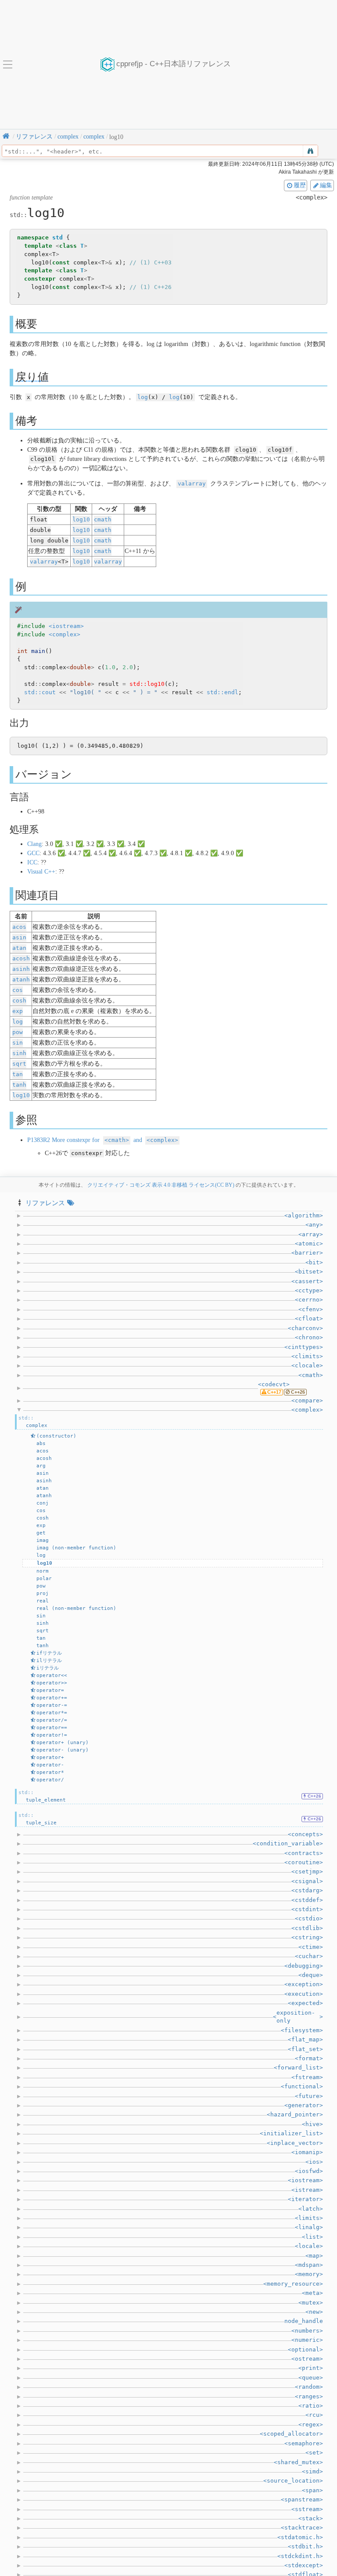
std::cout (40, 692)
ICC (32, 862)
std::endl (222, 692)
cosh (19, 1001)
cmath (103, 519)
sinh (19, 1053)
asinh (21, 969)
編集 (326, 185)
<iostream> (66, 626)
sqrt (19, 1064)
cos (18, 990)
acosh (21, 958)
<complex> (65, 634)
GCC (33, 853)
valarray (192, 483)
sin (18, 1043)
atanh (21, 979)
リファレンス (45, 1203)
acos (19, 927)
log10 (81, 519)
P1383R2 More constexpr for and (103, 1140)
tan (18, 1074)
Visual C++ (41, 872)
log (143, 397)
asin (19, 937)
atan (19, 948)
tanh (19, 1085)
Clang (34, 844)
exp (18, 1011)
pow (18, 1032)
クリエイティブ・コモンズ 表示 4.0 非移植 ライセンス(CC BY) (161, 1185)
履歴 (300, 185)
